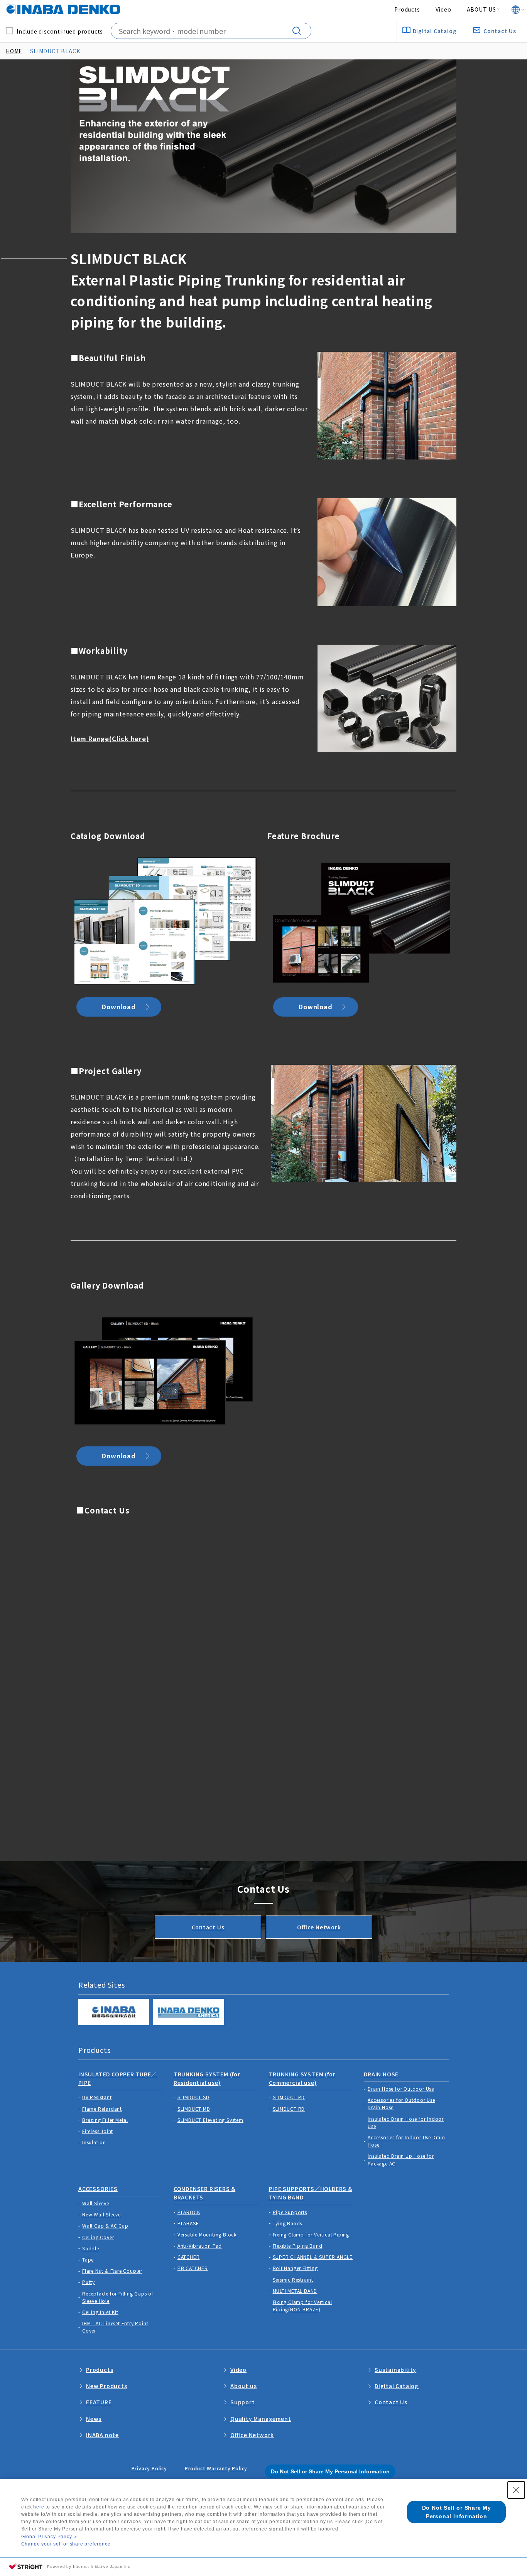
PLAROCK (189, 2212)
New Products (107, 2386)
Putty (89, 2282)
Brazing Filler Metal (105, 2120)
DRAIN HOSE (381, 2074)
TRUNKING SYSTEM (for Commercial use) (302, 2078)
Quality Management (261, 2419)
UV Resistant (97, 2097)
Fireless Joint (98, 2131)
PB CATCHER (193, 2268)
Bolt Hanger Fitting (295, 2268)
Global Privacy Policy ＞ (50, 2537)
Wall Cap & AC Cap (105, 2225)
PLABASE (188, 2223)
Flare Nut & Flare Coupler (112, 2271)
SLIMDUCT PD (289, 2097)
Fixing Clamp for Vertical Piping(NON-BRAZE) (302, 2306)
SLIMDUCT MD (194, 2109)
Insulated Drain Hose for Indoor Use (406, 2122)
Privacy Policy (149, 2468)
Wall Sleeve (96, 2203)
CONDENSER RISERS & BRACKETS (204, 2193)
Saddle (91, 2248)
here (39, 2507)
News (94, 2419)
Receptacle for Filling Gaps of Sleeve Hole (118, 2297)
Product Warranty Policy (216, 2468)
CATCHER (189, 2257)
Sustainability (395, 2370)
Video (443, 9)
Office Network (319, 1927)
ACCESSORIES (98, 2189)
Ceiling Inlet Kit (100, 2312)
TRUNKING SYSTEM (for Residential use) (207, 2078)
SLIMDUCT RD (289, 2109)
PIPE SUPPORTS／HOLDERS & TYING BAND (311, 2193)
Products (407, 9)
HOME (14, 51)
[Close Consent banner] (516, 2490)
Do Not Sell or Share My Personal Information (330, 2471)
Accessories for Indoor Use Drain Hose (406, 2141)
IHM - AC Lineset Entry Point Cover (115, 2327)
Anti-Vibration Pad (200, 2246)
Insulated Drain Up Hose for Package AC (401, 2159)
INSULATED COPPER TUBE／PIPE (118, 2078)
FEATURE (99, 2402)
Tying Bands (288, 2223)
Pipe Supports (290, 2212)
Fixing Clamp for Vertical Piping (311, 2234)
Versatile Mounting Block (207, 2234)
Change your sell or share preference (66, 2544)
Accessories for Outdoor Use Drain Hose (401, 2103)
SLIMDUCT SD (193, 2097)
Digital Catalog (397, 2386)
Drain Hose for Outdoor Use (401, 2089)
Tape (88, 2259)
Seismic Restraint (293, 2280)
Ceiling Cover (98, 2237)
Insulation (94, 2142)
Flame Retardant (102, 2109)
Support (243, 2402)
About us (243, 2386)
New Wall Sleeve (101, 2214)
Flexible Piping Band (298, 2246)
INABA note (102, 2435)
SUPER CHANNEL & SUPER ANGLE (313, 2257)
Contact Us (208, 1927)
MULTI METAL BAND (295, 2291)
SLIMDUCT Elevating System (210, 2120)
